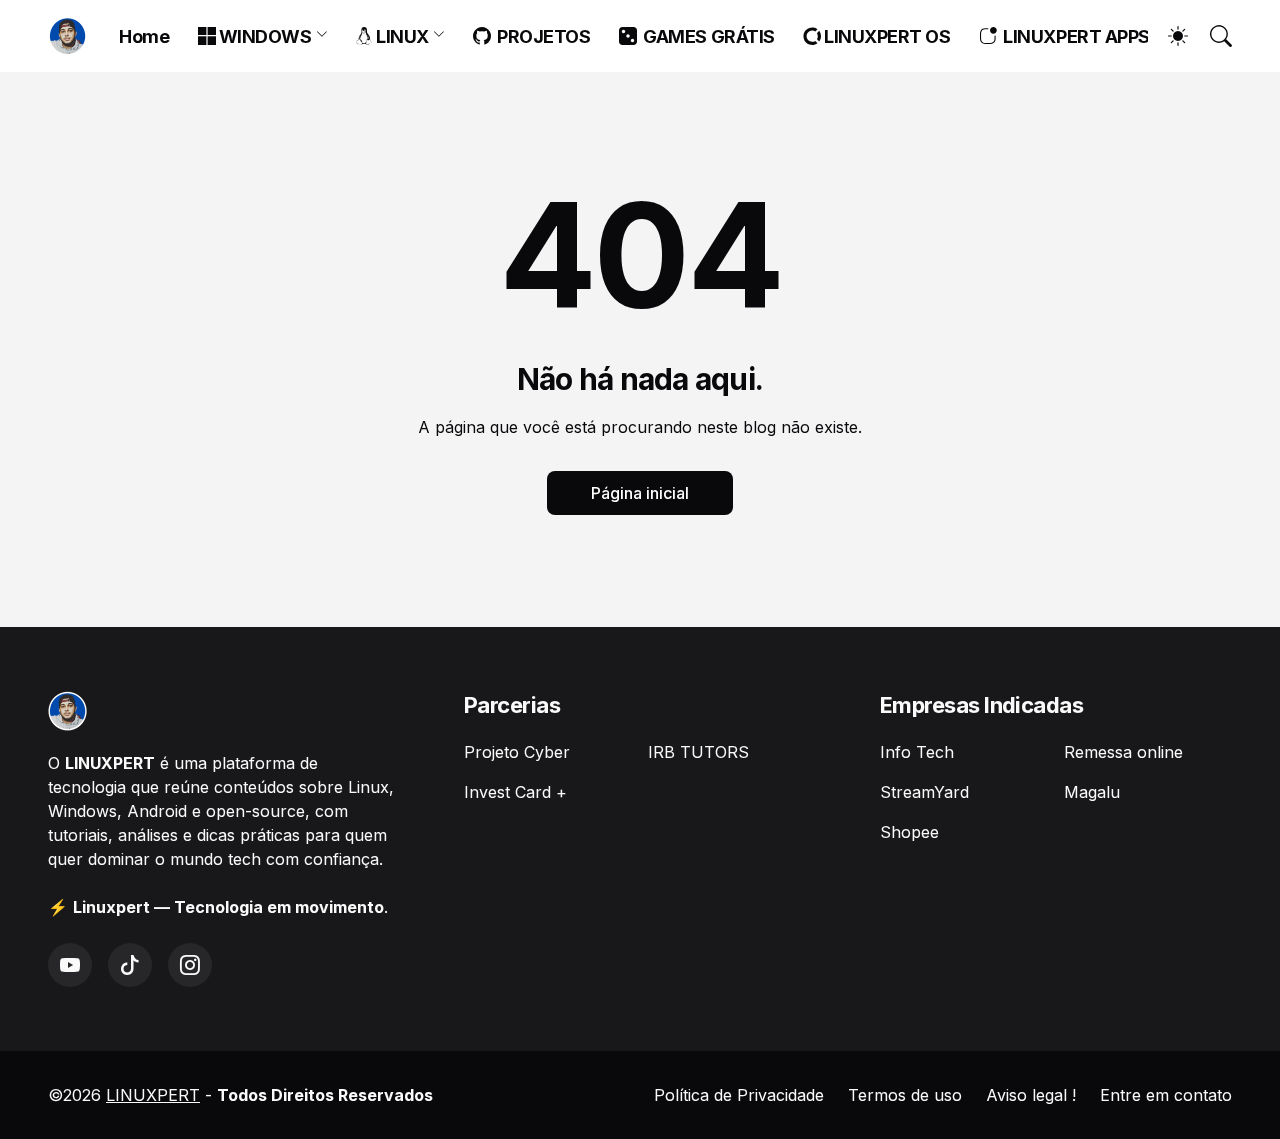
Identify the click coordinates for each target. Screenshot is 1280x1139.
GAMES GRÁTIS (705, 36)
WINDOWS (263, 36)
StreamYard (924, 792)
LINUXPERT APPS (1073, 36)
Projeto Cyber (517, 752)
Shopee (909, 832)
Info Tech (917, 752)
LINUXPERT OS (885, 36)
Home (144, 36)
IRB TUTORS (698, 752)
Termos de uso (905, 1095)
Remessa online (1123, 752)
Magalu (1092, 792)
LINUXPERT (153, 1095)
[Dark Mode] (1168, 36)
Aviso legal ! (1031, 1095)
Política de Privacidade (739, 1095)
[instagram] (190, 965)
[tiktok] (130, 965)
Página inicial (640, 493)
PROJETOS (540, 36)
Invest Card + (515, 792)
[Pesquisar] (1212, 36)
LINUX (401, 36)
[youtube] (70, 965)
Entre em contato (1166, 1095)
